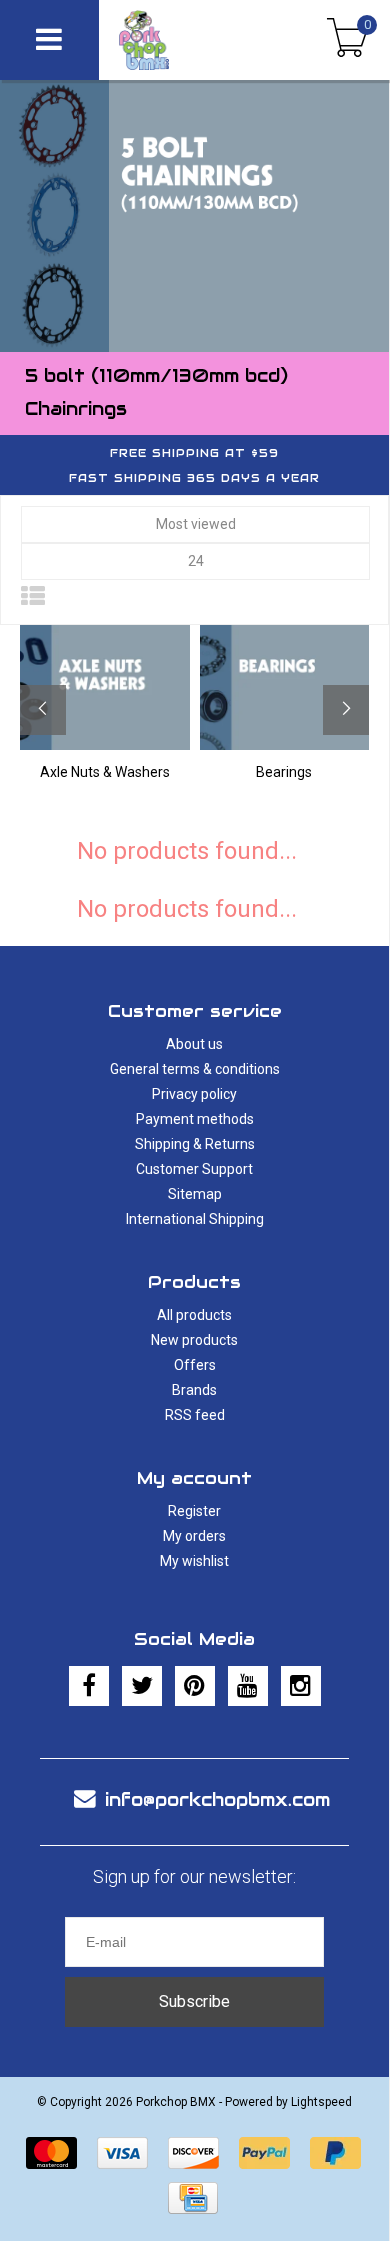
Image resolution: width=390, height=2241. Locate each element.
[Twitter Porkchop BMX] (142, 1686)
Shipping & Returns (195, 1144)
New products (194, 1340)
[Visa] (122, 2153)
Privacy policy (194, 1094)
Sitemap (195, 1194)
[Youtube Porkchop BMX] (248, 1686)
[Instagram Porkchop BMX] (301, 1686)
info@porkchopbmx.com (217, 1799)
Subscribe (194, 2001)
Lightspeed (321, 2102)
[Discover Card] (193, 2153)
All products (194, 1315)
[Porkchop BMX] (175, 40)
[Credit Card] (193, 2198)
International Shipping (195, 1219)
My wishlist (194, 1561)
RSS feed (195, 1415)
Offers (195, 1365)
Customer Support (194, 1169)
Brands (194, 1390)
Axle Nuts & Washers (105, 772)
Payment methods (195, 1119)
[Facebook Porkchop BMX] (89, 1686)
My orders (194, 1536)
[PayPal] (264, 2153)
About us (194, 1044)
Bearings (284, 772)
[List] (33, 597)
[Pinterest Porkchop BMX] (195, 1686)
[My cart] (347, 40)
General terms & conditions (195, 1069)
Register (194, 1511)
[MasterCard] (51, 2153)
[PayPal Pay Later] (335, 2153)
